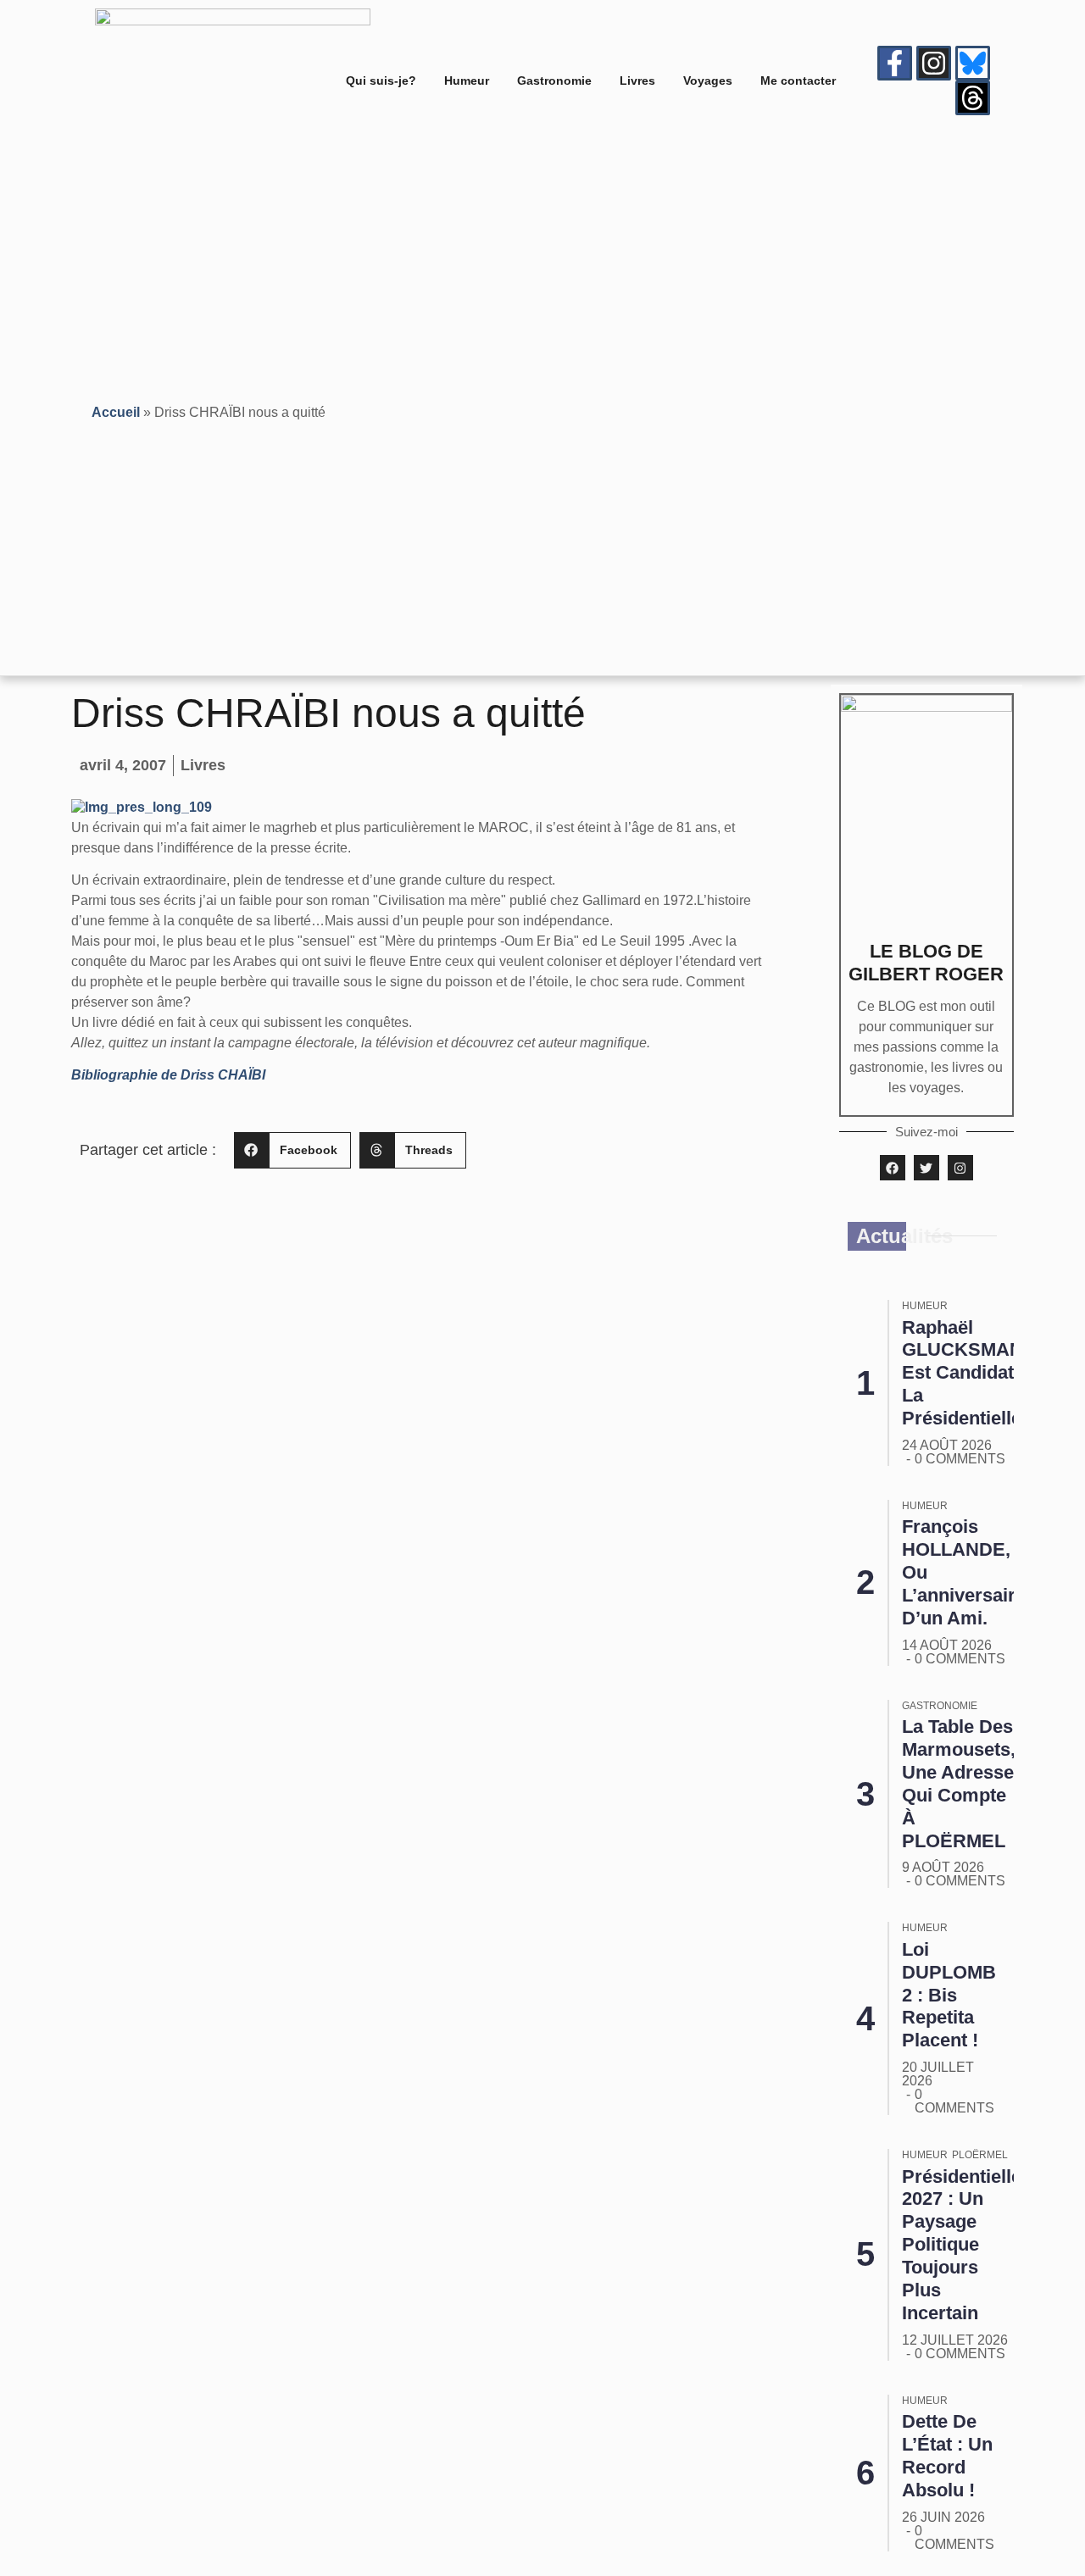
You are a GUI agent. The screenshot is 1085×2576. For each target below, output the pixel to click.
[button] (292, 1150)
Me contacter (798, 80)
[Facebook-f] (895, 63)
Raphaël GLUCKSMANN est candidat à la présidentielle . (969, 1373)
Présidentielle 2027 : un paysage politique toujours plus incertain (962, 2245)
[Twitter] (926, 1168)
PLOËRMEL (980, 2155)
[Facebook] (893, 1168)
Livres (637, 80)
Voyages (708, 80)
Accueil (116, 412)
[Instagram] (934, 63)
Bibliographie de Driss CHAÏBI (168, 1075)
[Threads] (973, 98)
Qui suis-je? (381, 80)
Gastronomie (554, 80)
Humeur (467, 80)
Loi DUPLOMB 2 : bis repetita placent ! (949, 1995)
